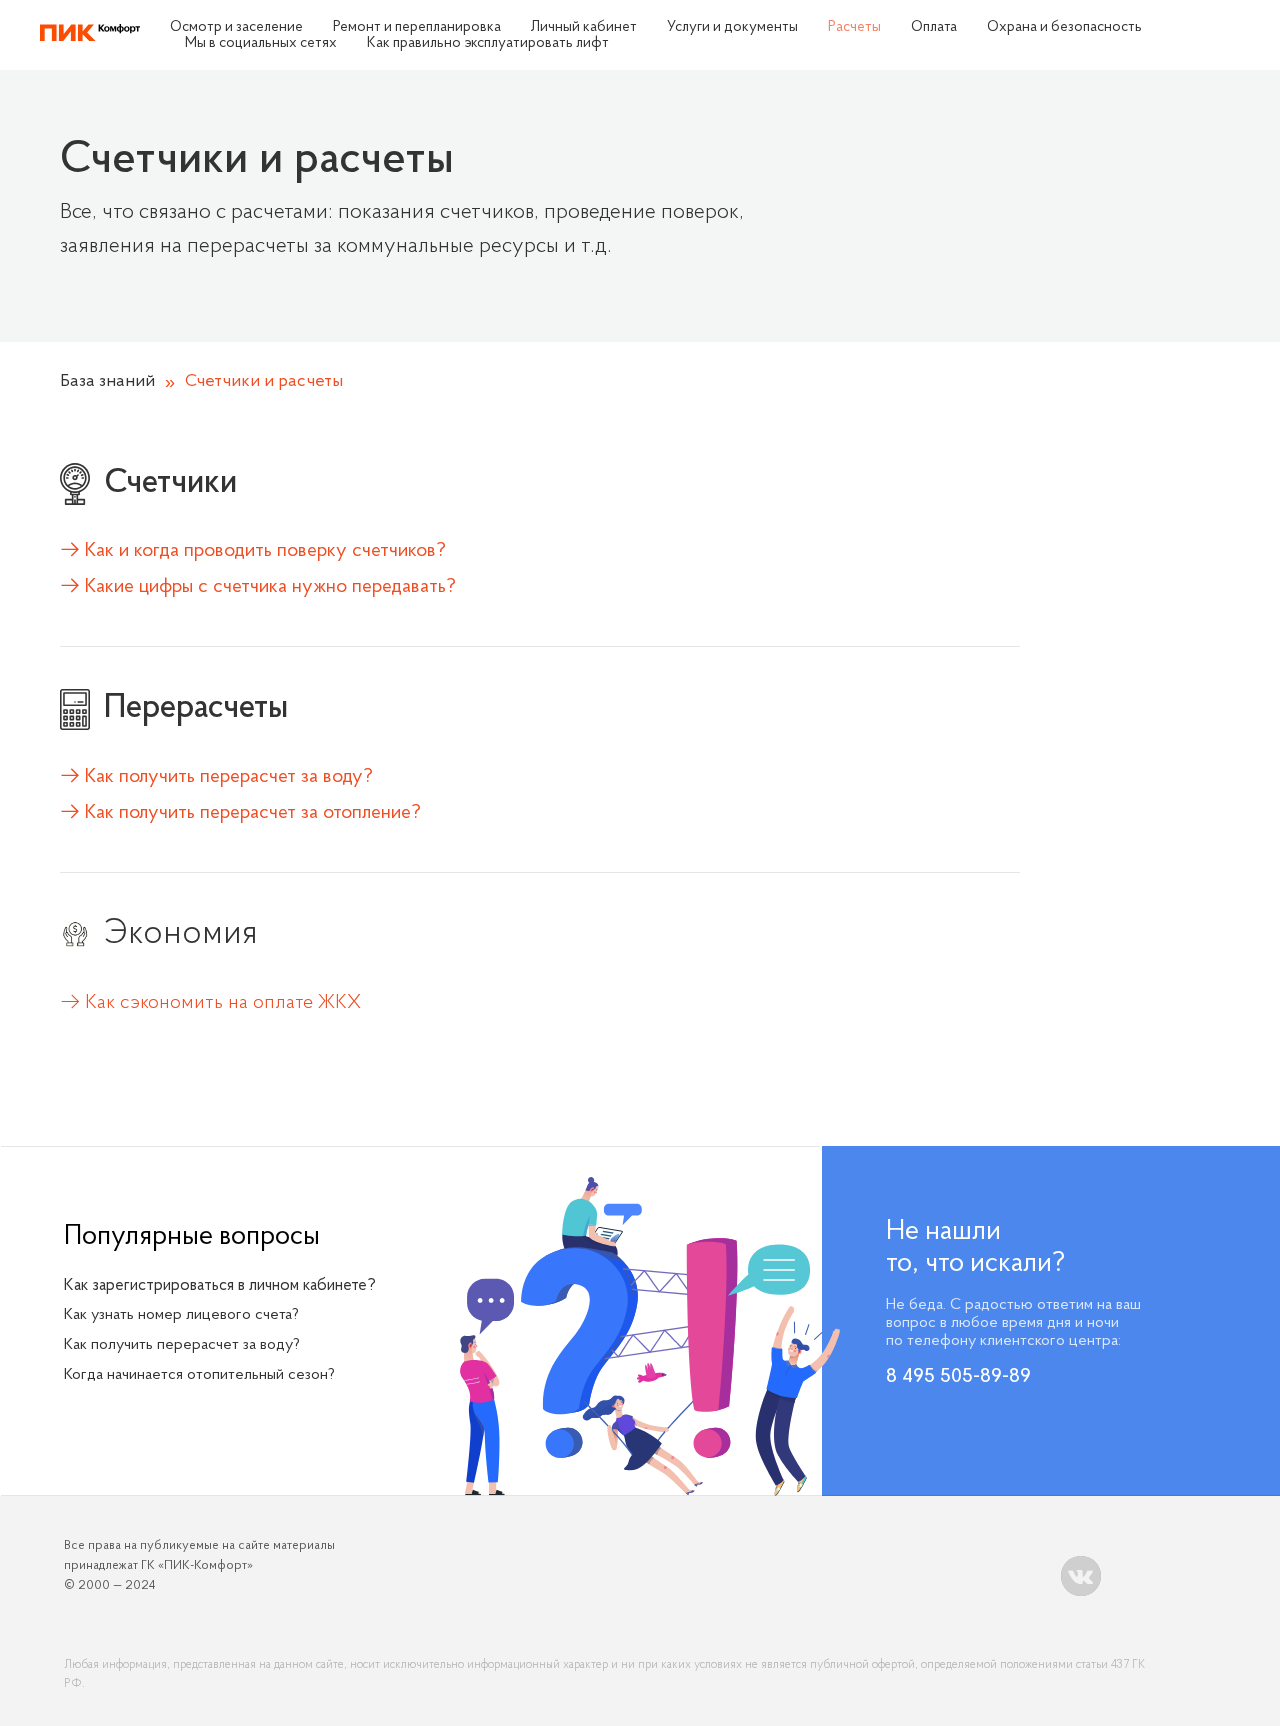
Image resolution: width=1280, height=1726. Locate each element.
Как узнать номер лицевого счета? (181, 1315)
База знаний (107, 382)
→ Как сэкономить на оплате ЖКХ (210, 1003)
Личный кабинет (584, 27)
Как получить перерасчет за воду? (182, 1345)
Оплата (934, 27)
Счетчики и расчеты (264, 382)
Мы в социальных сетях (261, 43)
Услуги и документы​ (732, 27)
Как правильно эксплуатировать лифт (488, 43)
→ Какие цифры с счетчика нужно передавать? (258, 587)
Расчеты (854, 27)
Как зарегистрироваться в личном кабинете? (220, 1285)
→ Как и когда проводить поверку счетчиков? (253, 551)
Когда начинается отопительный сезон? (199, 1375)
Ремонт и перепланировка (417, 27)
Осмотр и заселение (236, 27)
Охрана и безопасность (1064, 27)
